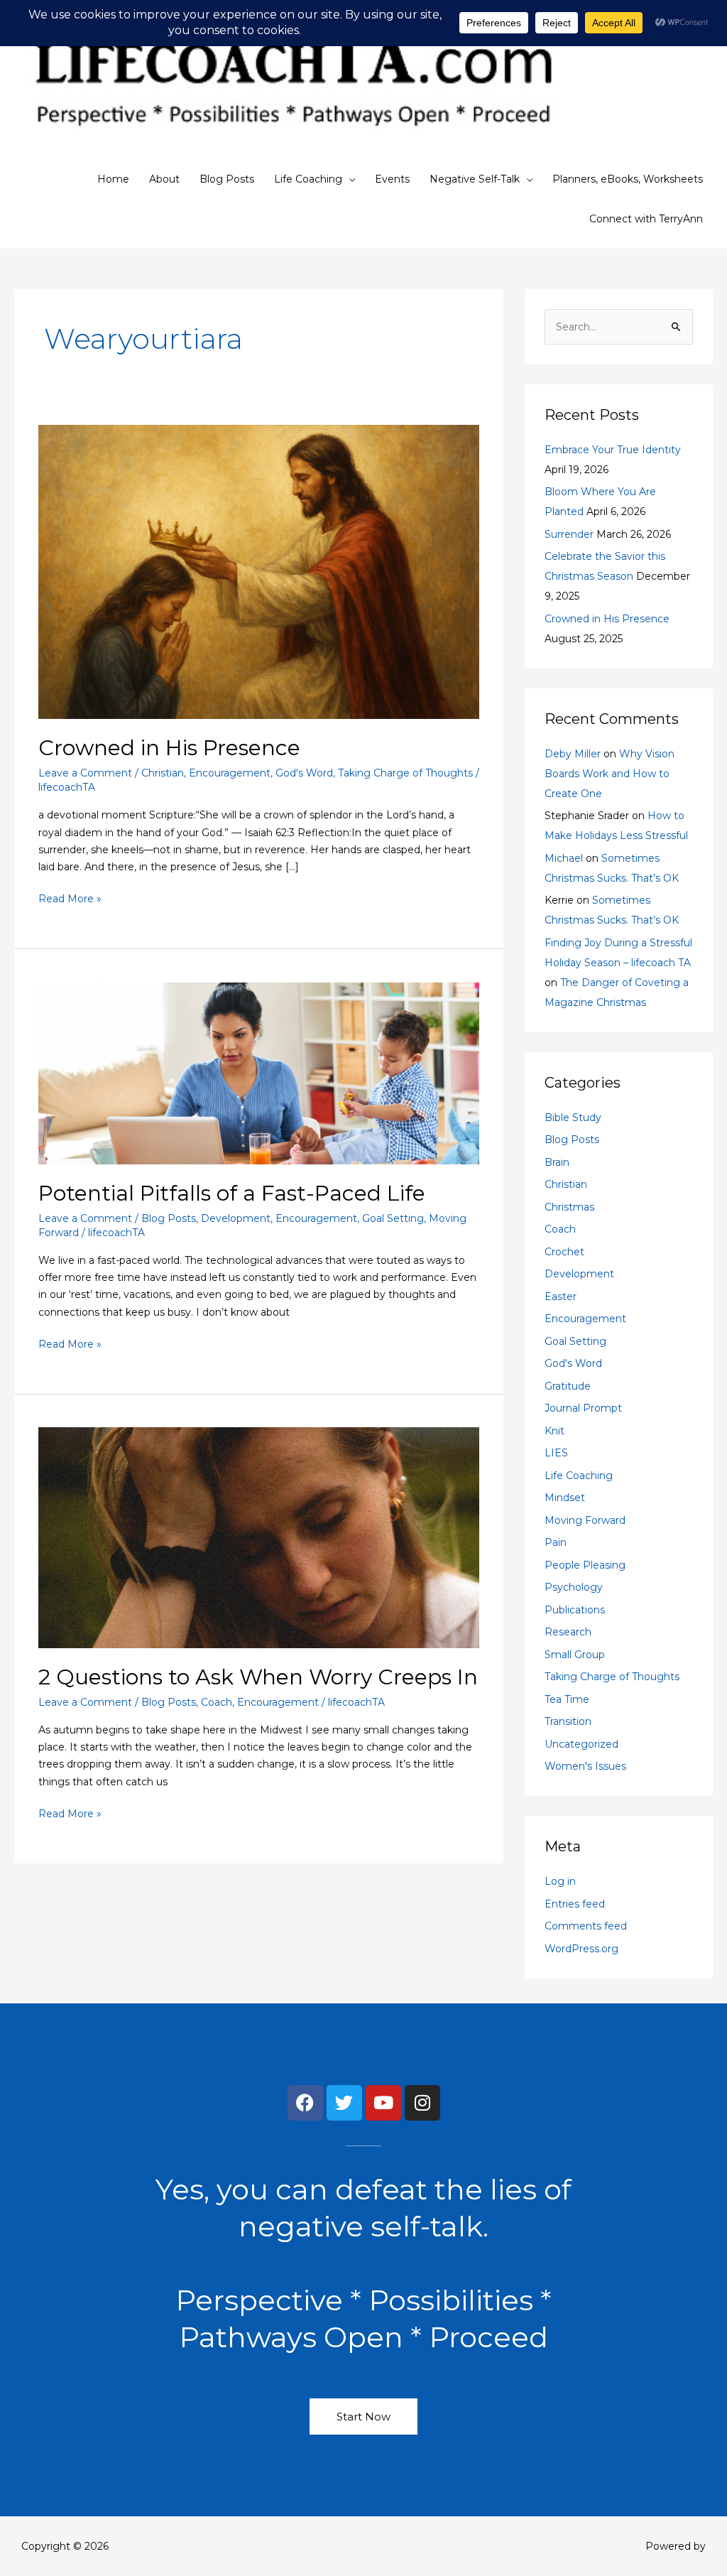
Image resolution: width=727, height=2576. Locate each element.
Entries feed (575, 1904)
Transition (568, 1721)
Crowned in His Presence (169, 748)
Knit (554, 1431)
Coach (217, 1702)
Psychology (574, 1587)
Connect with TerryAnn (646, 219)
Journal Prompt (583, 1408)
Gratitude (568, 1386)
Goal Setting (393, 1218)
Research (568, 1632)
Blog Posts (227, 179)
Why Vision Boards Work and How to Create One (610, 774)
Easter (561, 1297)
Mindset (565, 1498)
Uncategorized (581, 1744)
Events (392, 179)
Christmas (569, 1207)
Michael (564, 858)
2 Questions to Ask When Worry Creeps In (258, 1677)
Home (113, 179)
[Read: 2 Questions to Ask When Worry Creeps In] (259, 1537)
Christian (163, 773)
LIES (556, 1453)
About (164, 179)
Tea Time (567, 1699)
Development (236, 1218)
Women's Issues (585, 1766)
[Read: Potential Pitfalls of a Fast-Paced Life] (259, 1072)
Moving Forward (585, 1520)
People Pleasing (585, 1565)
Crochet (564, 1252)
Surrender (569, 534)
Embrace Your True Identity (613, 450)
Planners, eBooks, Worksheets (628, 179)
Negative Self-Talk (475, 179)
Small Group (575, 1655)
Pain (556, 1542)
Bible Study (573, 1117)
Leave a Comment (85, 773)
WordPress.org (581, 1949)
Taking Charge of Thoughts (405, 773)
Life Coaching (308, 179)
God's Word (304, 773)
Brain (557, 1162)
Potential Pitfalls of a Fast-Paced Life (232, 1193)
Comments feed (586, 1926)
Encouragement (230, 773)
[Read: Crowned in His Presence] (259, 571)
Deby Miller (573, 754)
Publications (575, 1610)
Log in (560, 1881)
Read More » (70, 898)
